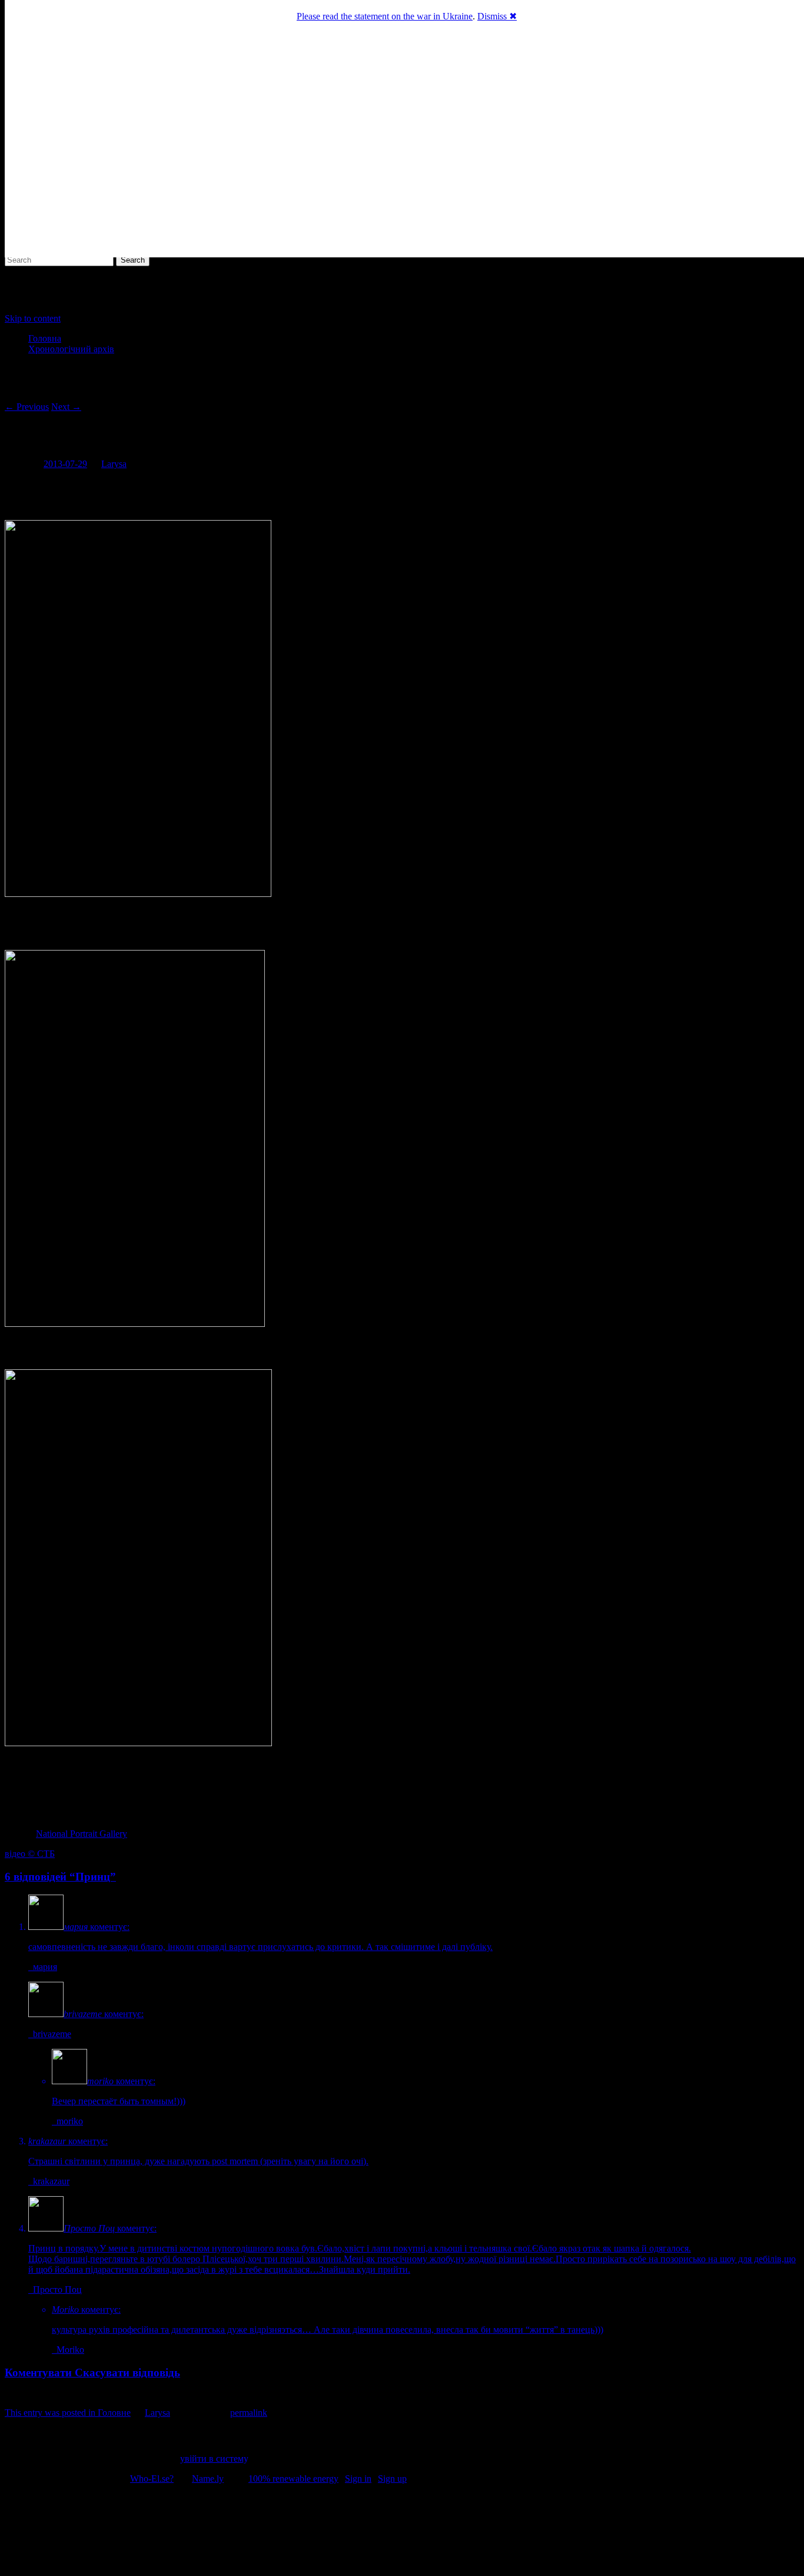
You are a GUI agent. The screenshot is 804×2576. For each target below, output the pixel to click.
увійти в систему (214, 2459)
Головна (45, 338)
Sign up (392, 2479)
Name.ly (208, 2479)
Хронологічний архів (71, 349)
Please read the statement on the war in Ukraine (385, 16)
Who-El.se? (152, 2479)
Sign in (358, 2479)
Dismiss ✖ (497, 16)
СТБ (46, 1854)
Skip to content (33, 318)
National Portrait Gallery (82, 1834)
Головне (114, 2413)
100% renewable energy (293, 2479)
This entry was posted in (51, 2413)
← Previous (27, 407)
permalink (249, 2413)
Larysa (114, 464)
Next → (66, 407)
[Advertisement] (402, 2532)
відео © (21, 1854)
